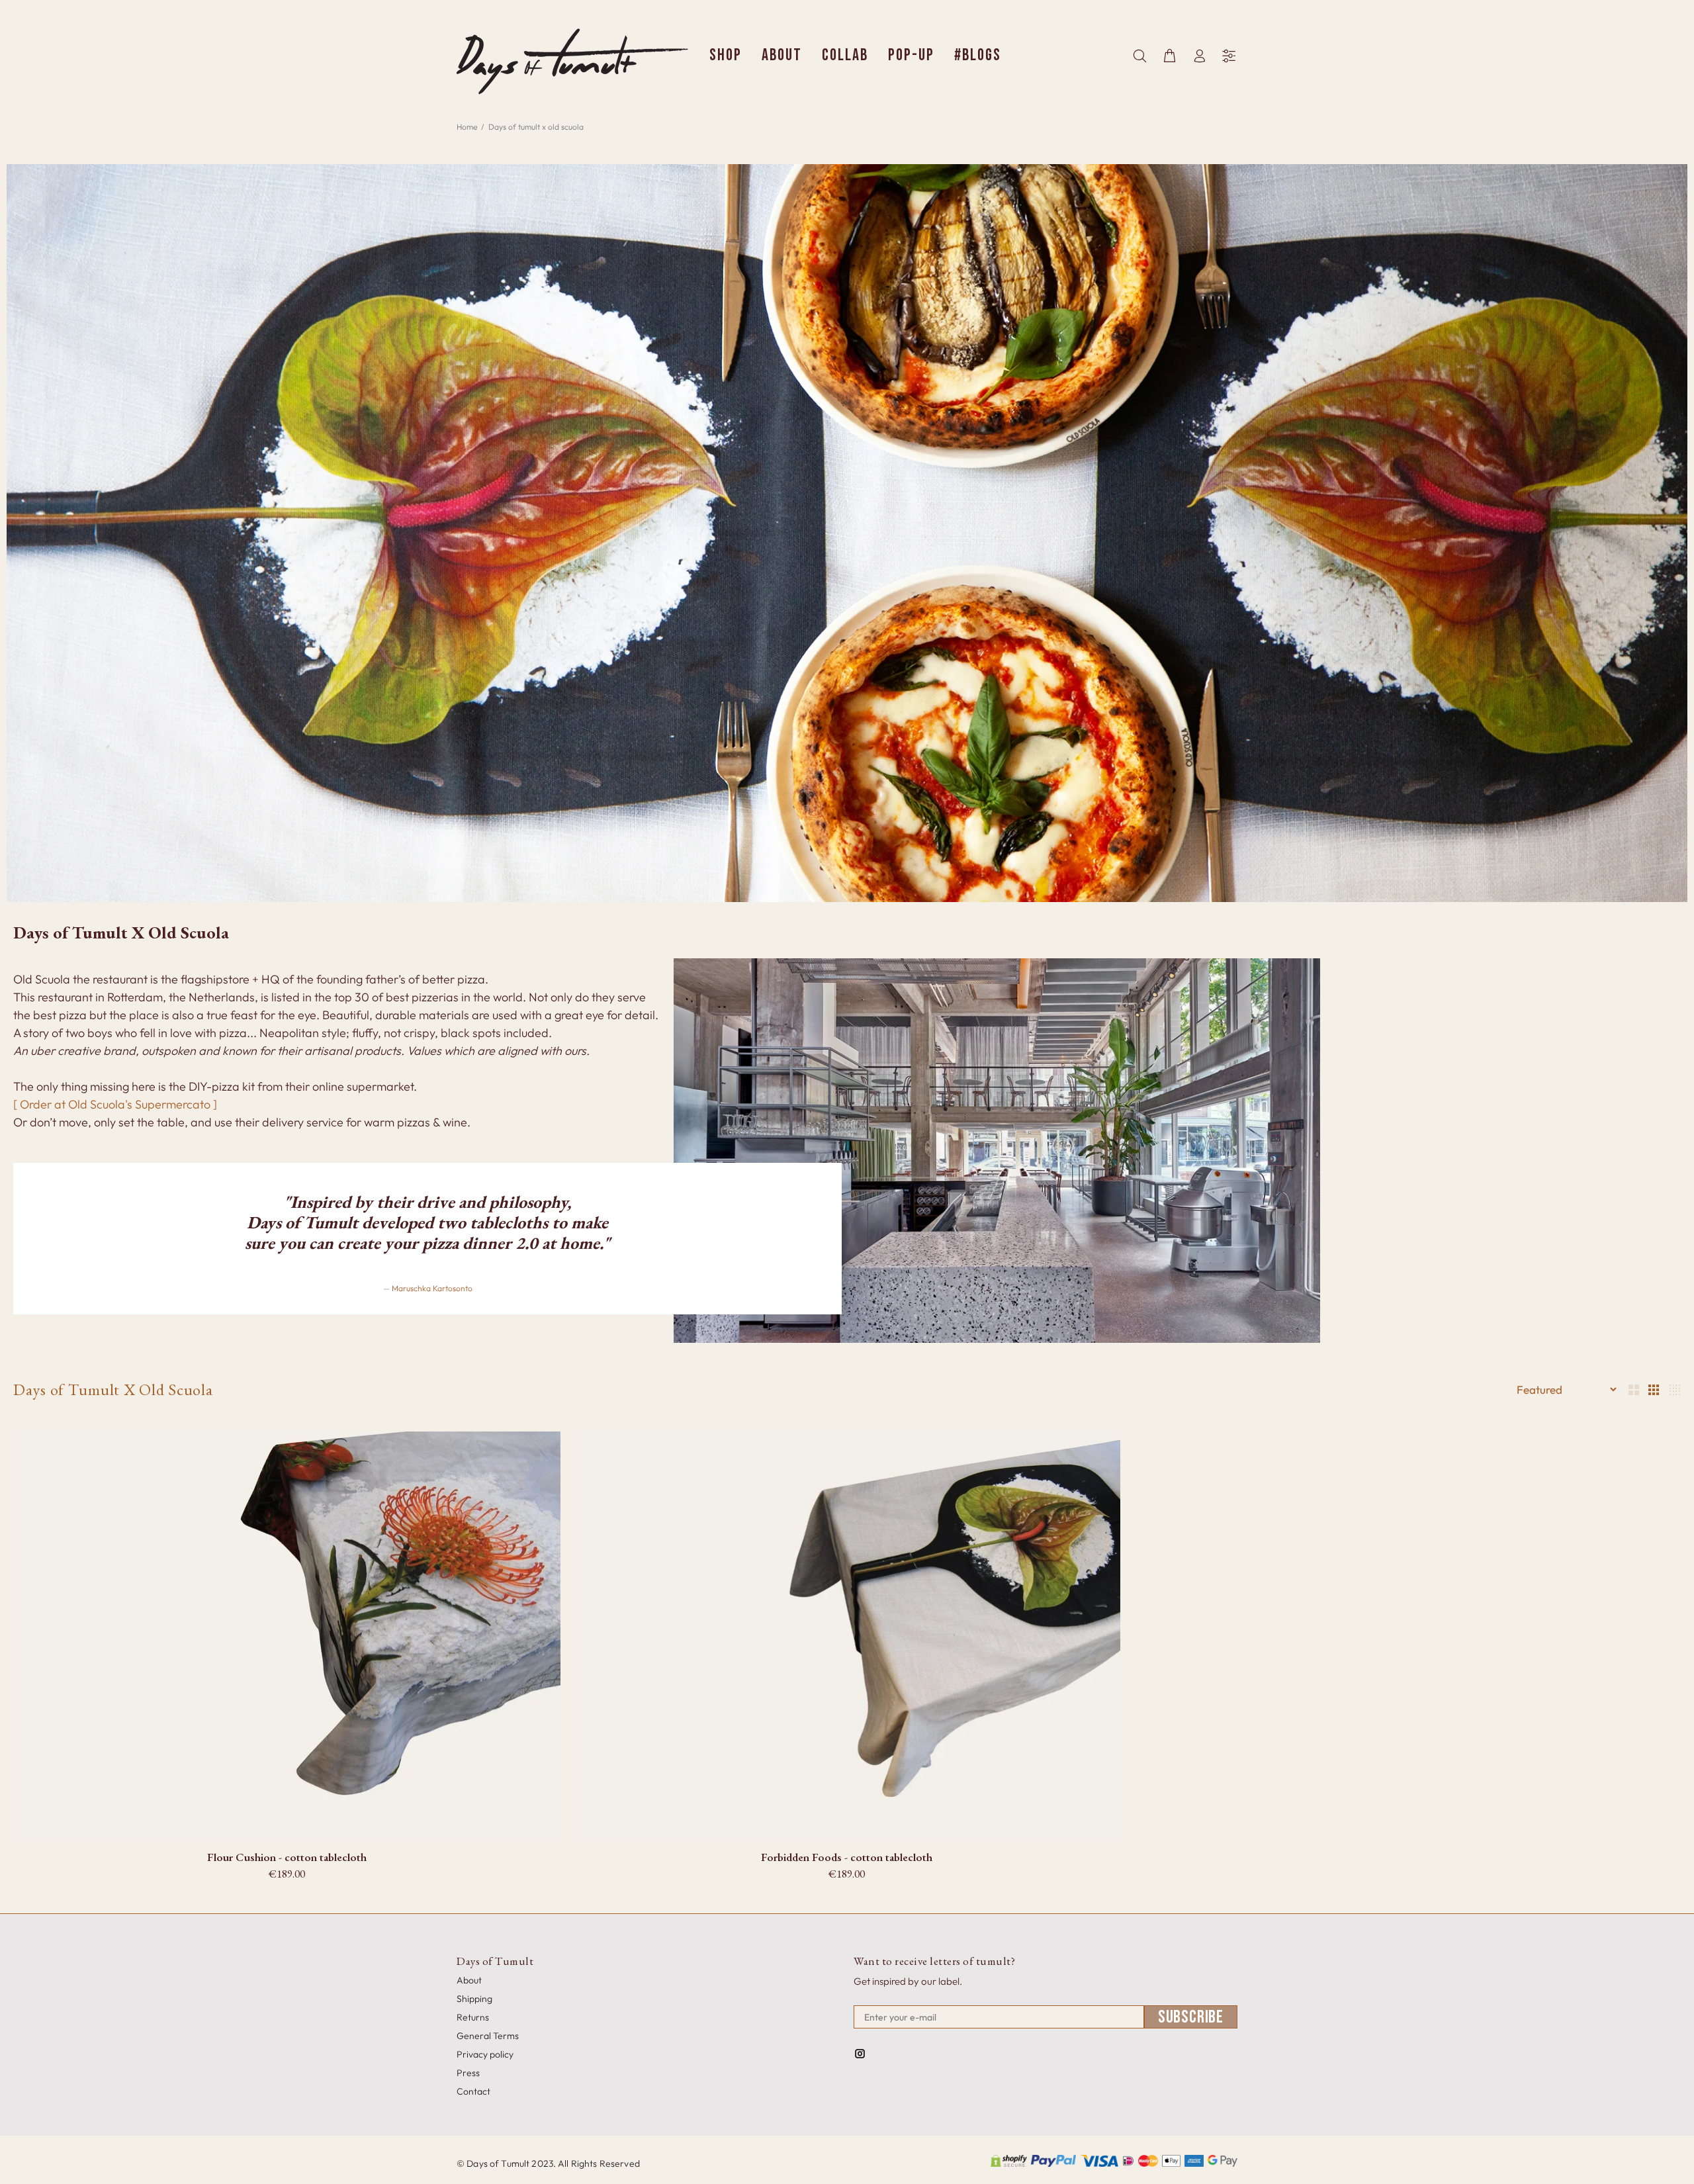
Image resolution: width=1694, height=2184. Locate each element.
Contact (473, 2091)
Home (467, 127)
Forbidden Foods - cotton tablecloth (847, 1857)
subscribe (1191, 2017)
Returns (473, 2017)
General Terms (488, 2036)
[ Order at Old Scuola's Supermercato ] (115, 1104)
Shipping (474, 1999)
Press (468, 2073)
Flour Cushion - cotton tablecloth (287, 1857)
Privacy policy (485, 2054)
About (469, 1980)
